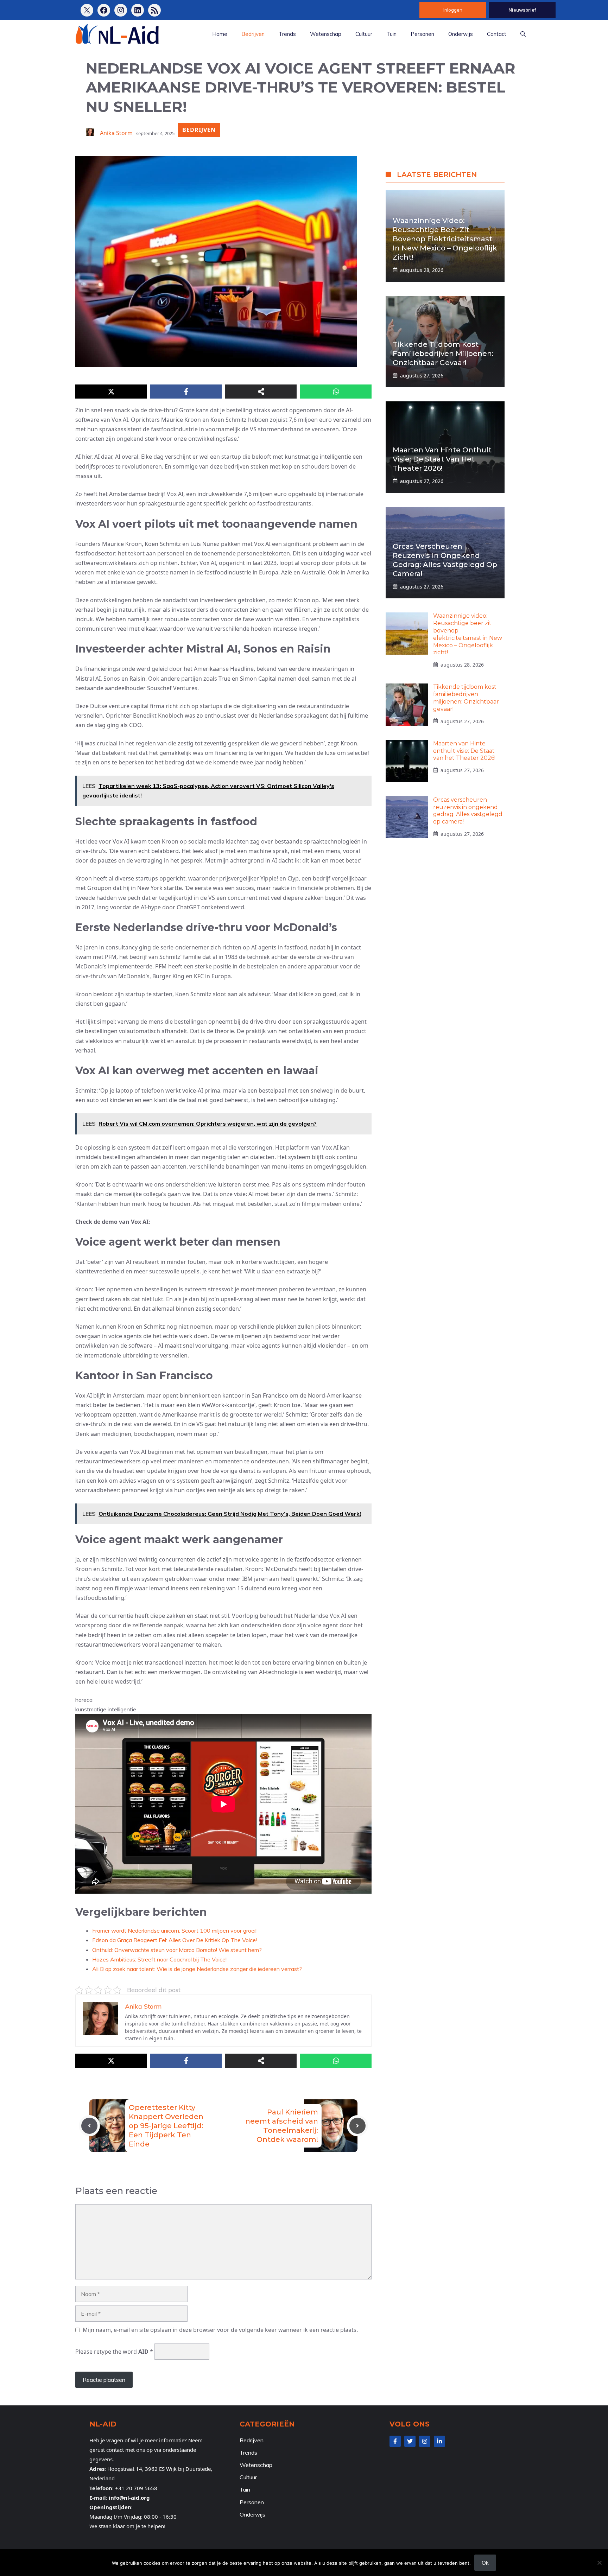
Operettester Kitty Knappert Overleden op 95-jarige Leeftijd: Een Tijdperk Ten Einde (166, 2126)
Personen (422, 34)
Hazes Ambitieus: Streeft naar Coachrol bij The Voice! (159, 1959)
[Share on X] (111, 392)
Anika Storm (116, 133)
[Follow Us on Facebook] (395, 2441)
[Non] (599, 2563)
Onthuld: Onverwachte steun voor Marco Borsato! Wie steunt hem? (177, 1950)
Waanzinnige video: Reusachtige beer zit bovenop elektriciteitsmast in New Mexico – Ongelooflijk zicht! (445, 238)
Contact (497, 34)
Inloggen (453, 10)
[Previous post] (89, 2126)
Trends (287, 34)
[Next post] (357, 2126)
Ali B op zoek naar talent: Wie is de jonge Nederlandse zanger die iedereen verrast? (197, 1969)
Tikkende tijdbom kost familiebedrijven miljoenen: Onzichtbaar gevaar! (443, 353)
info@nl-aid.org (129, 2498)
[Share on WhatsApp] (336, 392)
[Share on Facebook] (186, 392)
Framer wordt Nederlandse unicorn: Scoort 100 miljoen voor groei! (174, 1931)
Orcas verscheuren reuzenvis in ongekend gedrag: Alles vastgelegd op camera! (468, 810)
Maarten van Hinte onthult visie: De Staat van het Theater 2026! (442, 459)
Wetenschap (326, 34)
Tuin (391, 34)
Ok (485, 2563)
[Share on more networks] (261, 392)
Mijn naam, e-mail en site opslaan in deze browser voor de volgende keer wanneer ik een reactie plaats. (220, 2330)
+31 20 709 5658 (136, 2488)
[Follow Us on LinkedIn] (439, 2441)
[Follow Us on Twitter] (410, 2441)
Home (220, 34)
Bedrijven (253, 34)
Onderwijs (461, 34)
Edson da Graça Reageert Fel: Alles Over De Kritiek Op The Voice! (175, 1940)
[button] (523, 34)
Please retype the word (114, 2352)
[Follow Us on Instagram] (425, 2441)
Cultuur (364, 34)
